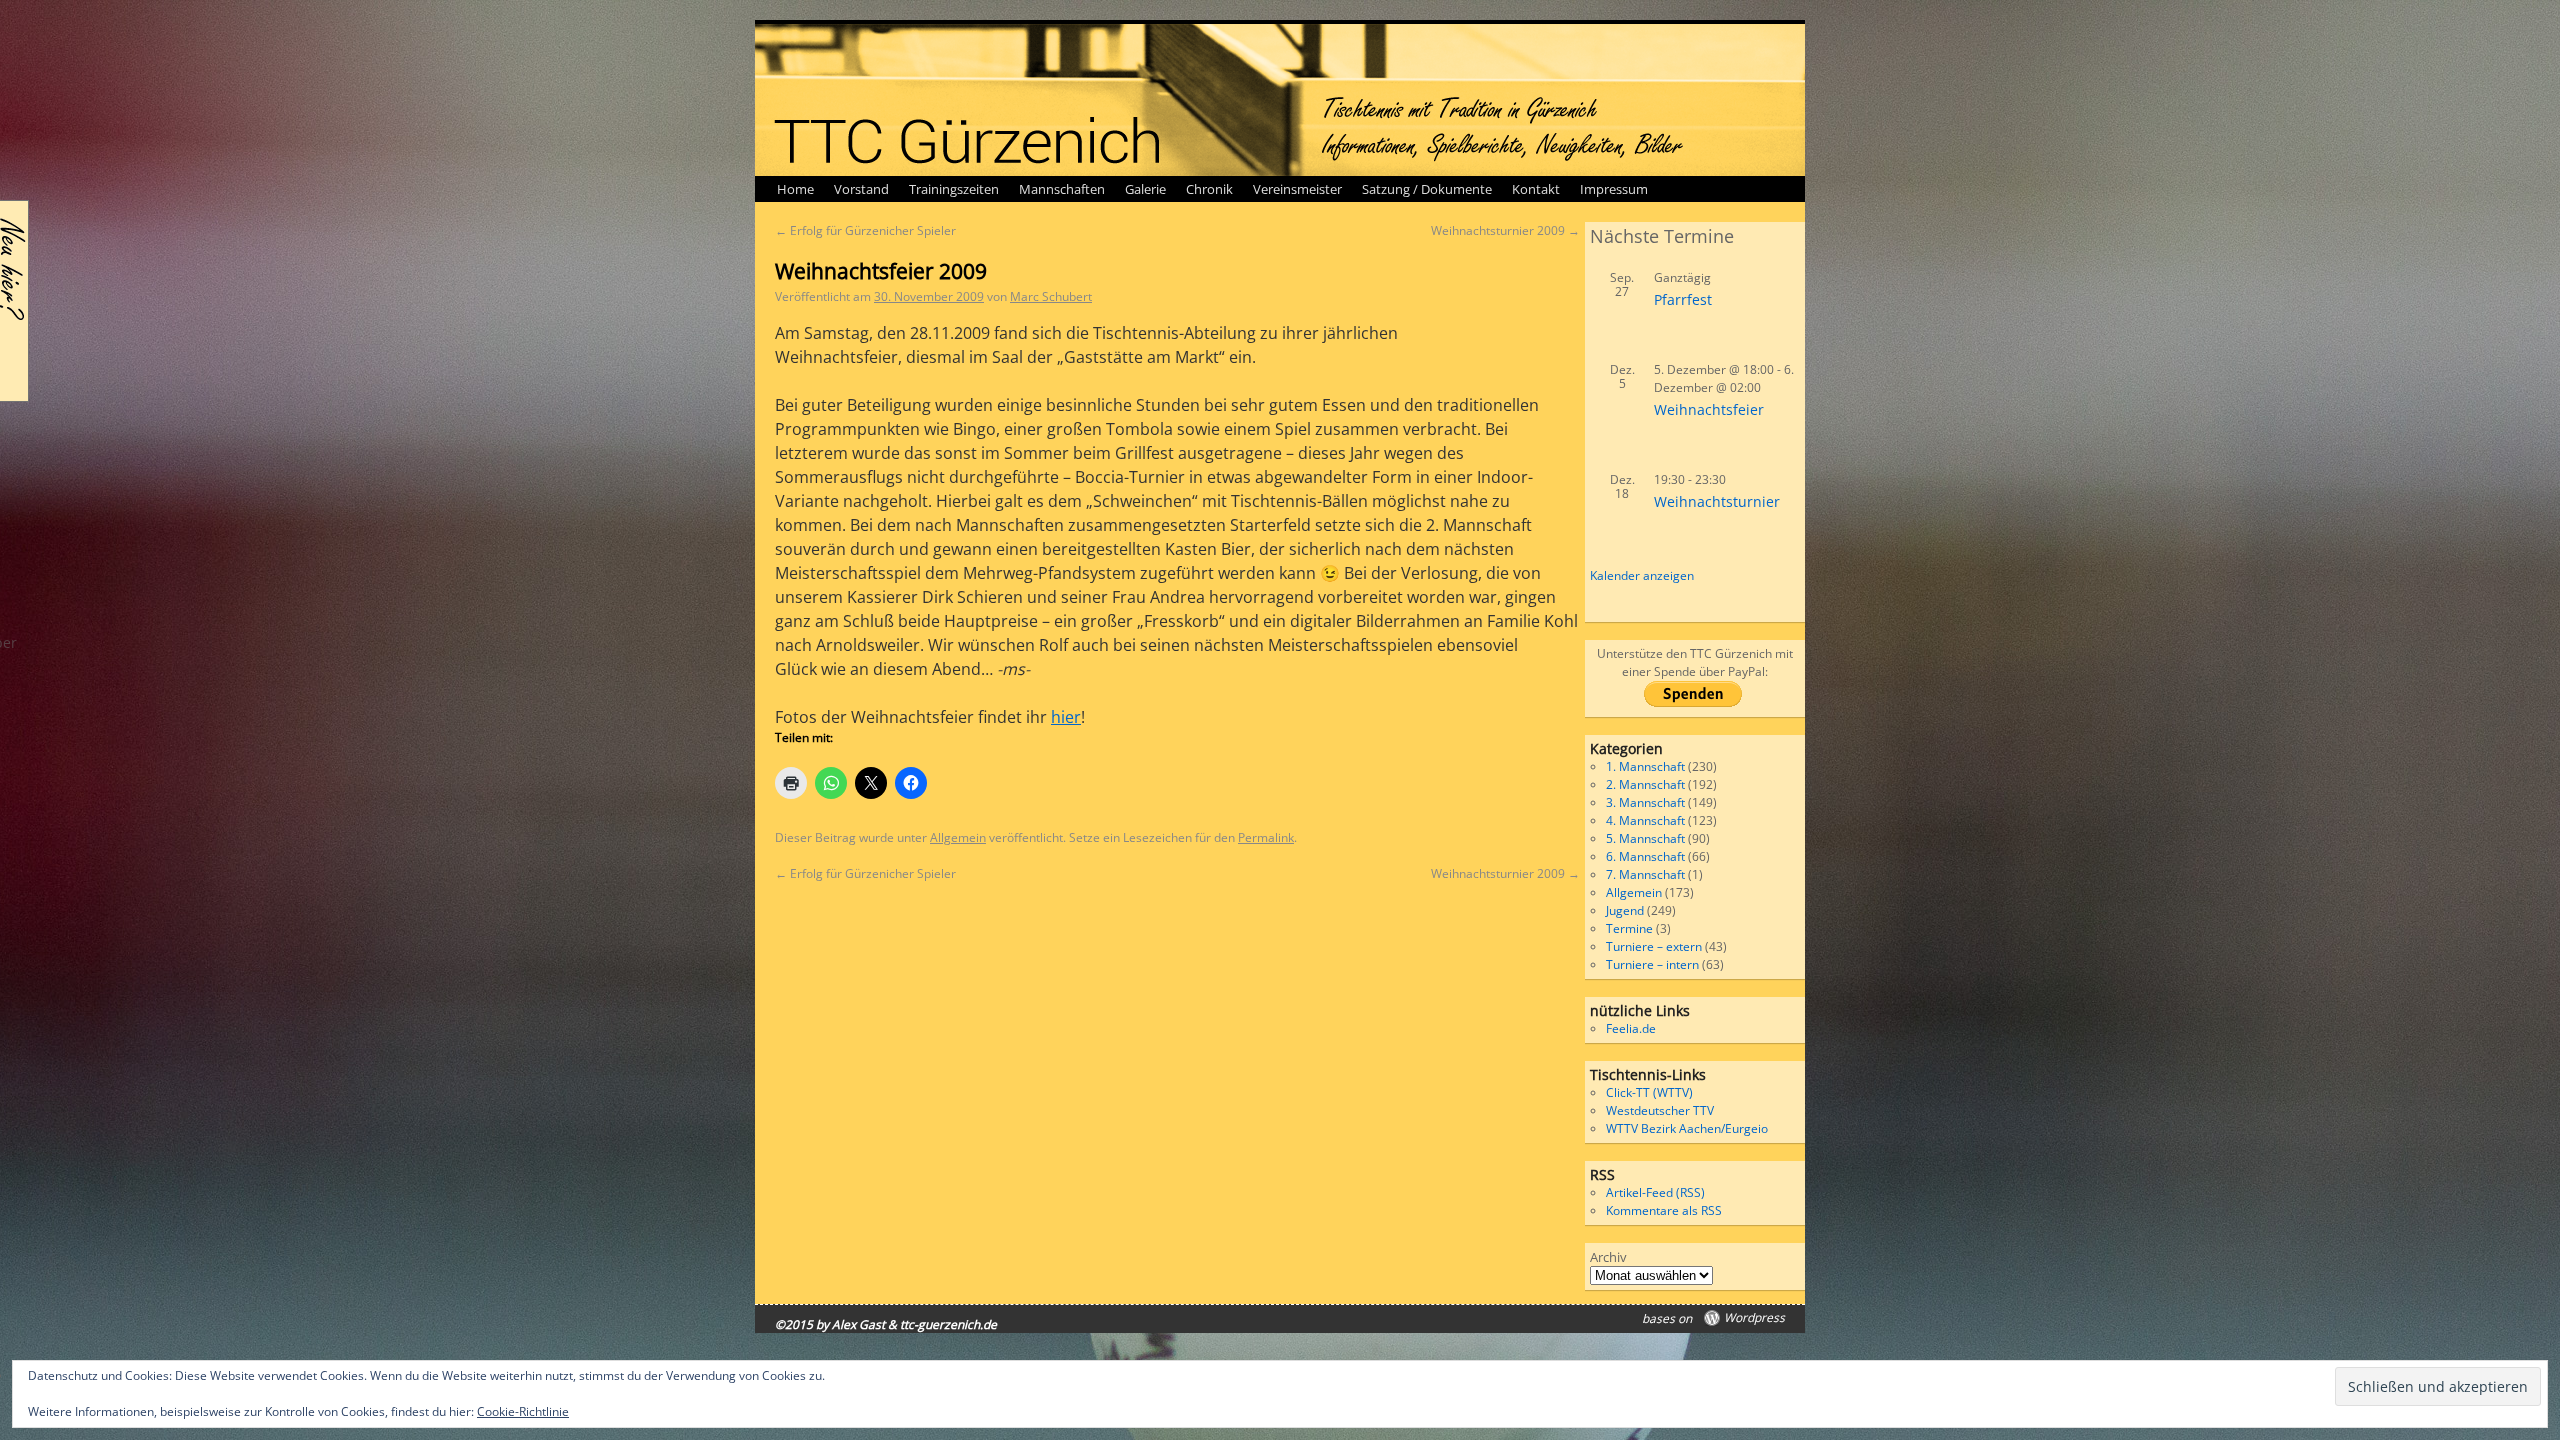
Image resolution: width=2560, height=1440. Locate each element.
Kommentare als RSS (1664, 1210)
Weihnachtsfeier (1709, 409)
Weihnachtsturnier (1717, 501)
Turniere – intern (1652, 964)
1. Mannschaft (1645, 766)
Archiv (1608, 1257)
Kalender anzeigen (1642, 575)
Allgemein (958, 837)
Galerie (1145, 189)
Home (795, 189)
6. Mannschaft (1645, 856)
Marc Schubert (1051, 296)
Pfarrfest (1683, 299)
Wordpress (1754, 1318)
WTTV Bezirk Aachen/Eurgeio (1687, 1128)
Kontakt (1536, 189)
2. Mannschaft (1645, 784)
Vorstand (861, 189)
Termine (1629, 928)
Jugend (1625, 910)
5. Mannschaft (1645, 838)
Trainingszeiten (954, 189)
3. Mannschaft (1645, 802)
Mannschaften (1062, 189)
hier (1066, 717)
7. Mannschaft (1645, 874)
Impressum (1614, 189)
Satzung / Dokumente (1427, 189)
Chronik (1209, 189)
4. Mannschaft (1645, 820)
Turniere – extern (1654, 946)
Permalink (1266, 837)
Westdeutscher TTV (1660, 1110)
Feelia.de (1631, 1028)
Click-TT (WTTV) (1649, 1092)
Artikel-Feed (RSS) (1655, 1192)
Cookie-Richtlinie (523, 1411)
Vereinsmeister (1297, 189)
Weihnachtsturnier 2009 (1505, 230)
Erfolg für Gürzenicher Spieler (865, 230)
